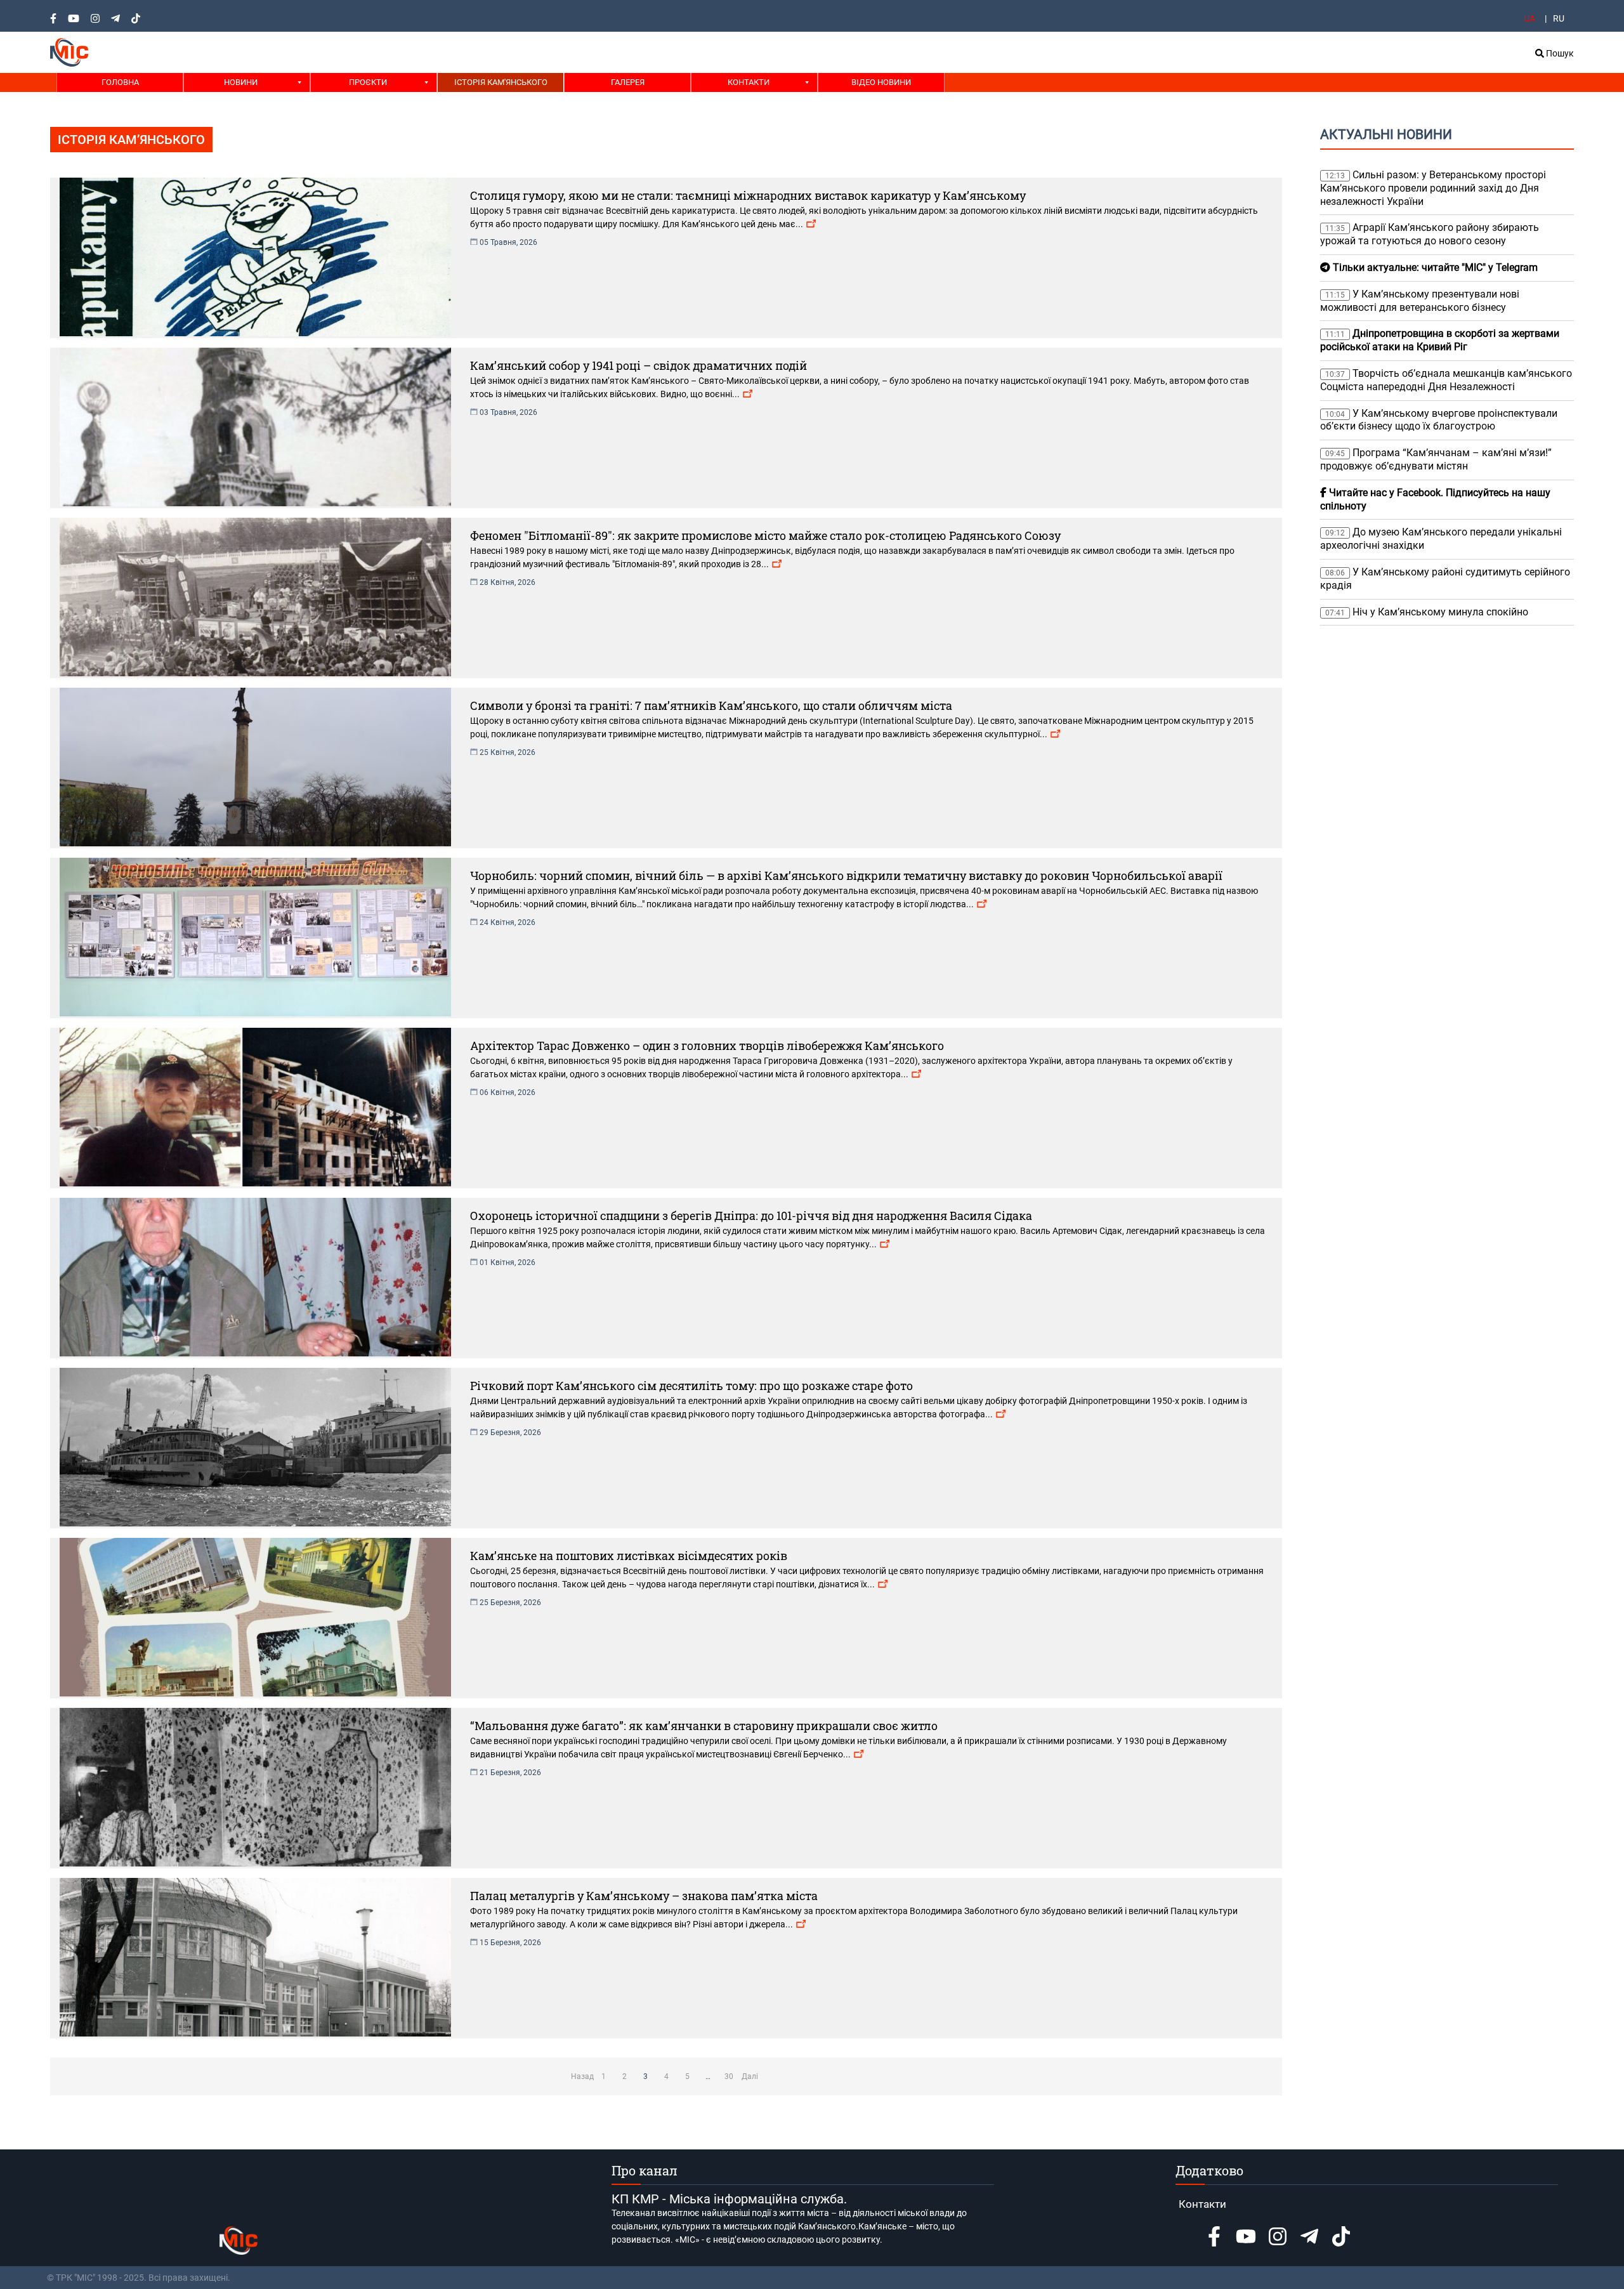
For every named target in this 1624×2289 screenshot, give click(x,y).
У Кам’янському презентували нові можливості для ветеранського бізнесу (1420, 301)
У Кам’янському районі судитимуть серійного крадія (1445, 579)
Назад (582, 2076)
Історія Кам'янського (501, 82)
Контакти (749, 82)
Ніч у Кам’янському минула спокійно (1429, 612)
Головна (120, 82)
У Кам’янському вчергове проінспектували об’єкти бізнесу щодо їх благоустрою (1439, 420)
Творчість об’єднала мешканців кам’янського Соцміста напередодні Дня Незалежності (1446, 380)
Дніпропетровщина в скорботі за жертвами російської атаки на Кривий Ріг (1440, 340)
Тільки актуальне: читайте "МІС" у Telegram (1434, 267)
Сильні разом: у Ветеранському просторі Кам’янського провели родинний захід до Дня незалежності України (1433, 188)
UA (1529, 18)
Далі (750, 2076)
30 (729, 2076)
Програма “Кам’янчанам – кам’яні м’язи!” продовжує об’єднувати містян (1436, 459)
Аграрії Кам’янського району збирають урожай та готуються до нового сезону (1430, 234)
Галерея (628, 82)
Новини (241, 82)
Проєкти (368, 82)
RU (1559, 18)
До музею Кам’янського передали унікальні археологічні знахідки (1441, 539)
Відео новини (881, 82)
